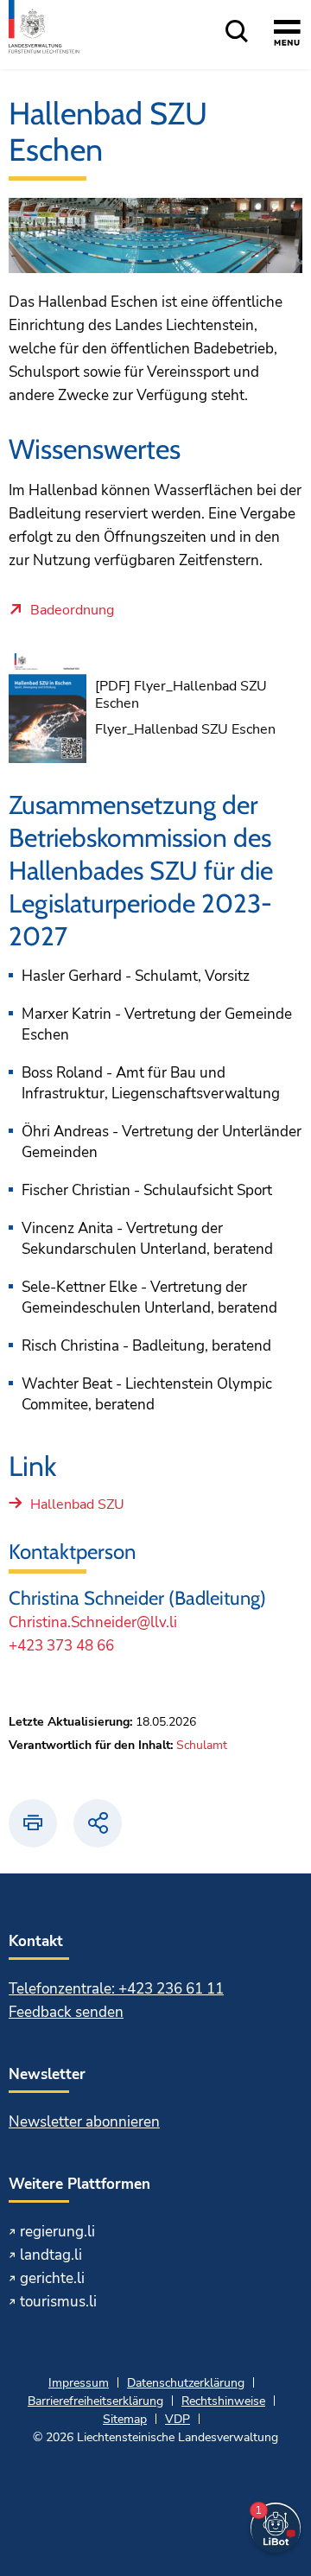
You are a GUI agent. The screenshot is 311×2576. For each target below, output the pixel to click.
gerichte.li (52, 2278)
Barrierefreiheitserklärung (95, 2401)
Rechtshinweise (223, 2401)
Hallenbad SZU (77, 1505)
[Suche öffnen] (237, 32)
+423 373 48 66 (61, 1646)
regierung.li (57, 2232)
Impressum (79, 2383)
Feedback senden (66, 2012)
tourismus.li (58, 2302)
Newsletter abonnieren (84, 2122)
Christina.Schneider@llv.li (93, 1622)
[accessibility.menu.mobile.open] (287, 35)
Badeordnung (72, 611)
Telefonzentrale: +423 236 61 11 (116, 1989)
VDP (178, 2419)
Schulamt (202, 1745)
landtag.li (51, 2255)
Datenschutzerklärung (186, 2383)
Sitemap (125, 2419)
